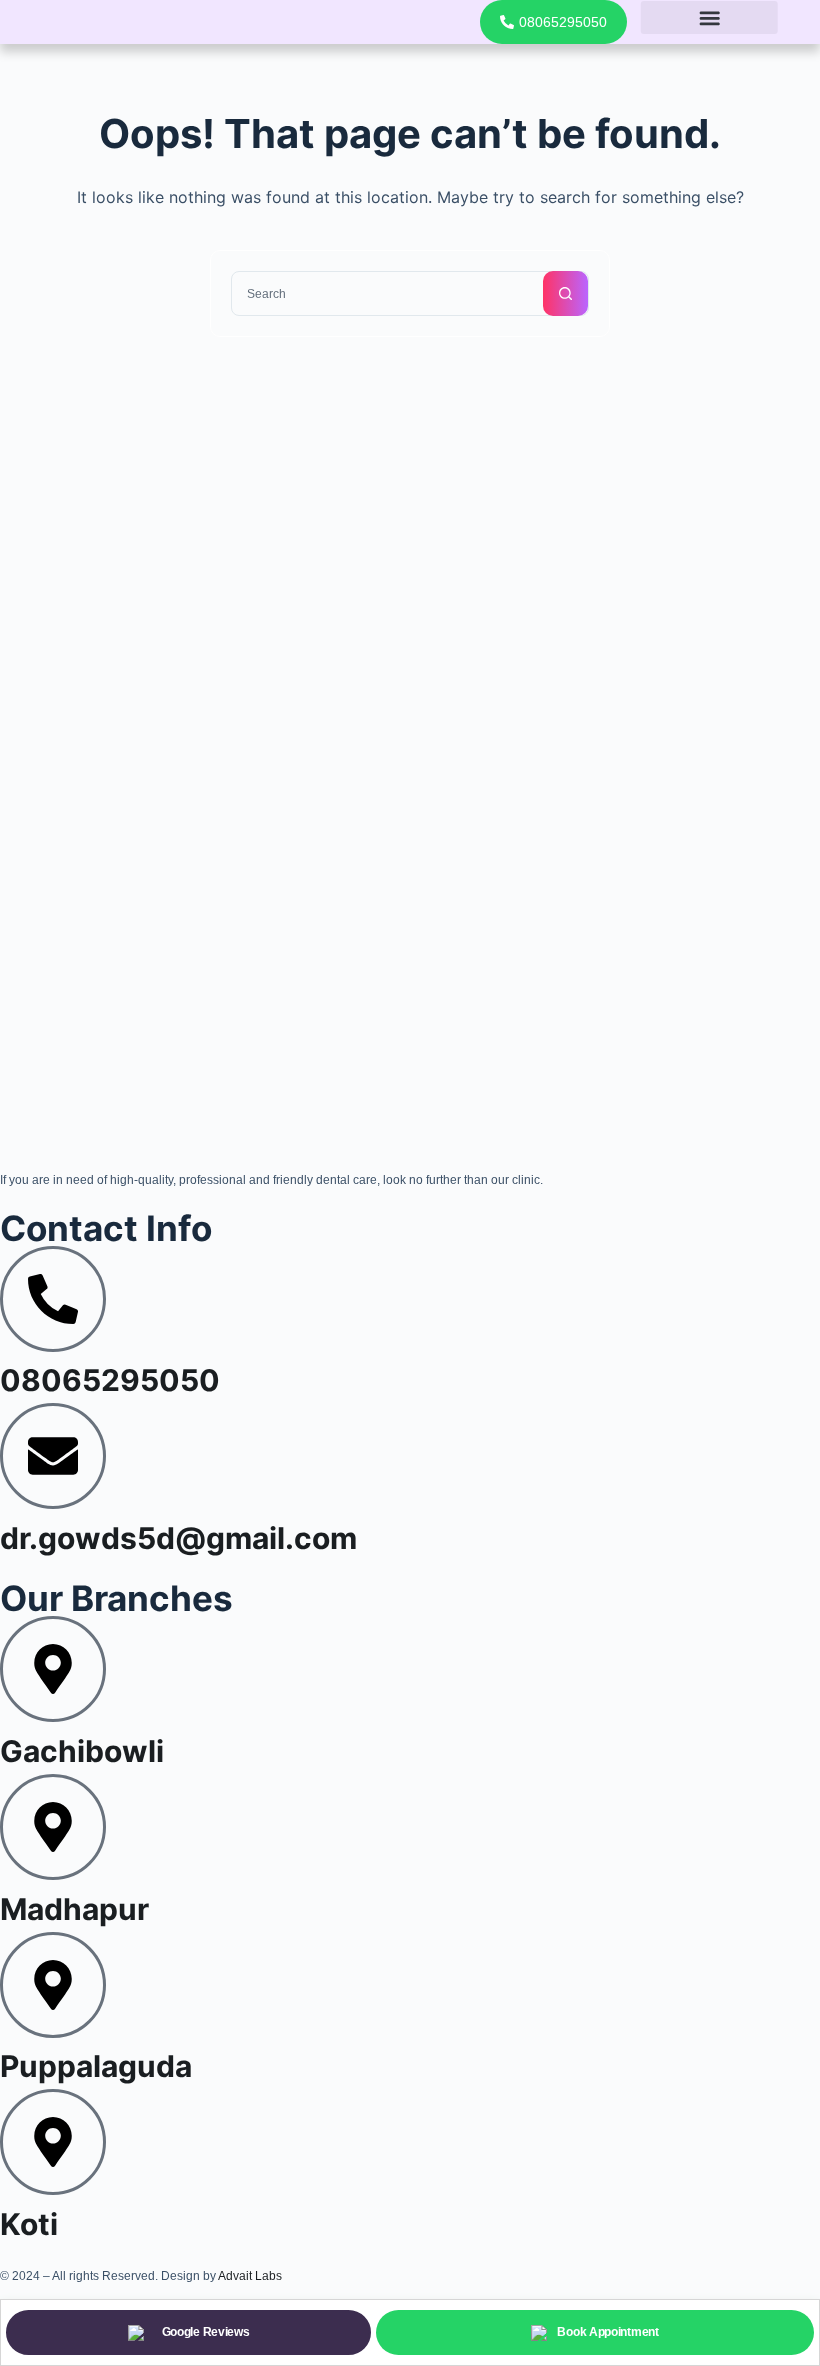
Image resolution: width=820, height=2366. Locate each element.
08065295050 (110, 1380)
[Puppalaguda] (53, 1985)
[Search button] (565, 293)
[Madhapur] (53, 1827)
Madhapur (74, 1909)
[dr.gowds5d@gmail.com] (53, 1456)
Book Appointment (607, 2332)
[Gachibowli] (53, 1669)
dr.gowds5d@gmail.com (178, 1538)
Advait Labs (250, 2276)
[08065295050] (53, 1299)
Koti (29, 2224)
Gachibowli (82, 1751)
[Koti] (53, 2142)
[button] (708, 17)
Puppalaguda (96, 2066)
